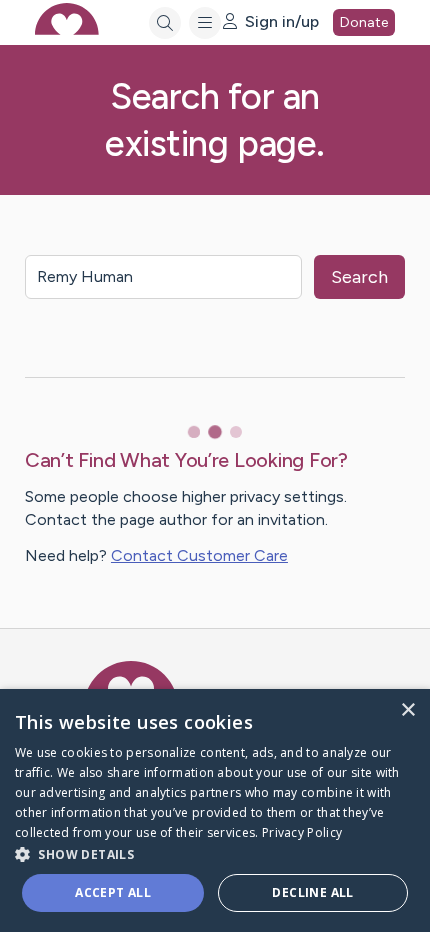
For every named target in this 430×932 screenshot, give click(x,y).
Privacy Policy (302, 832)
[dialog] (215, 810)
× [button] (407, 710)
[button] (215, 853)
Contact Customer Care (199, 555)
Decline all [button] (312, 892)
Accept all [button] (113, 892)
